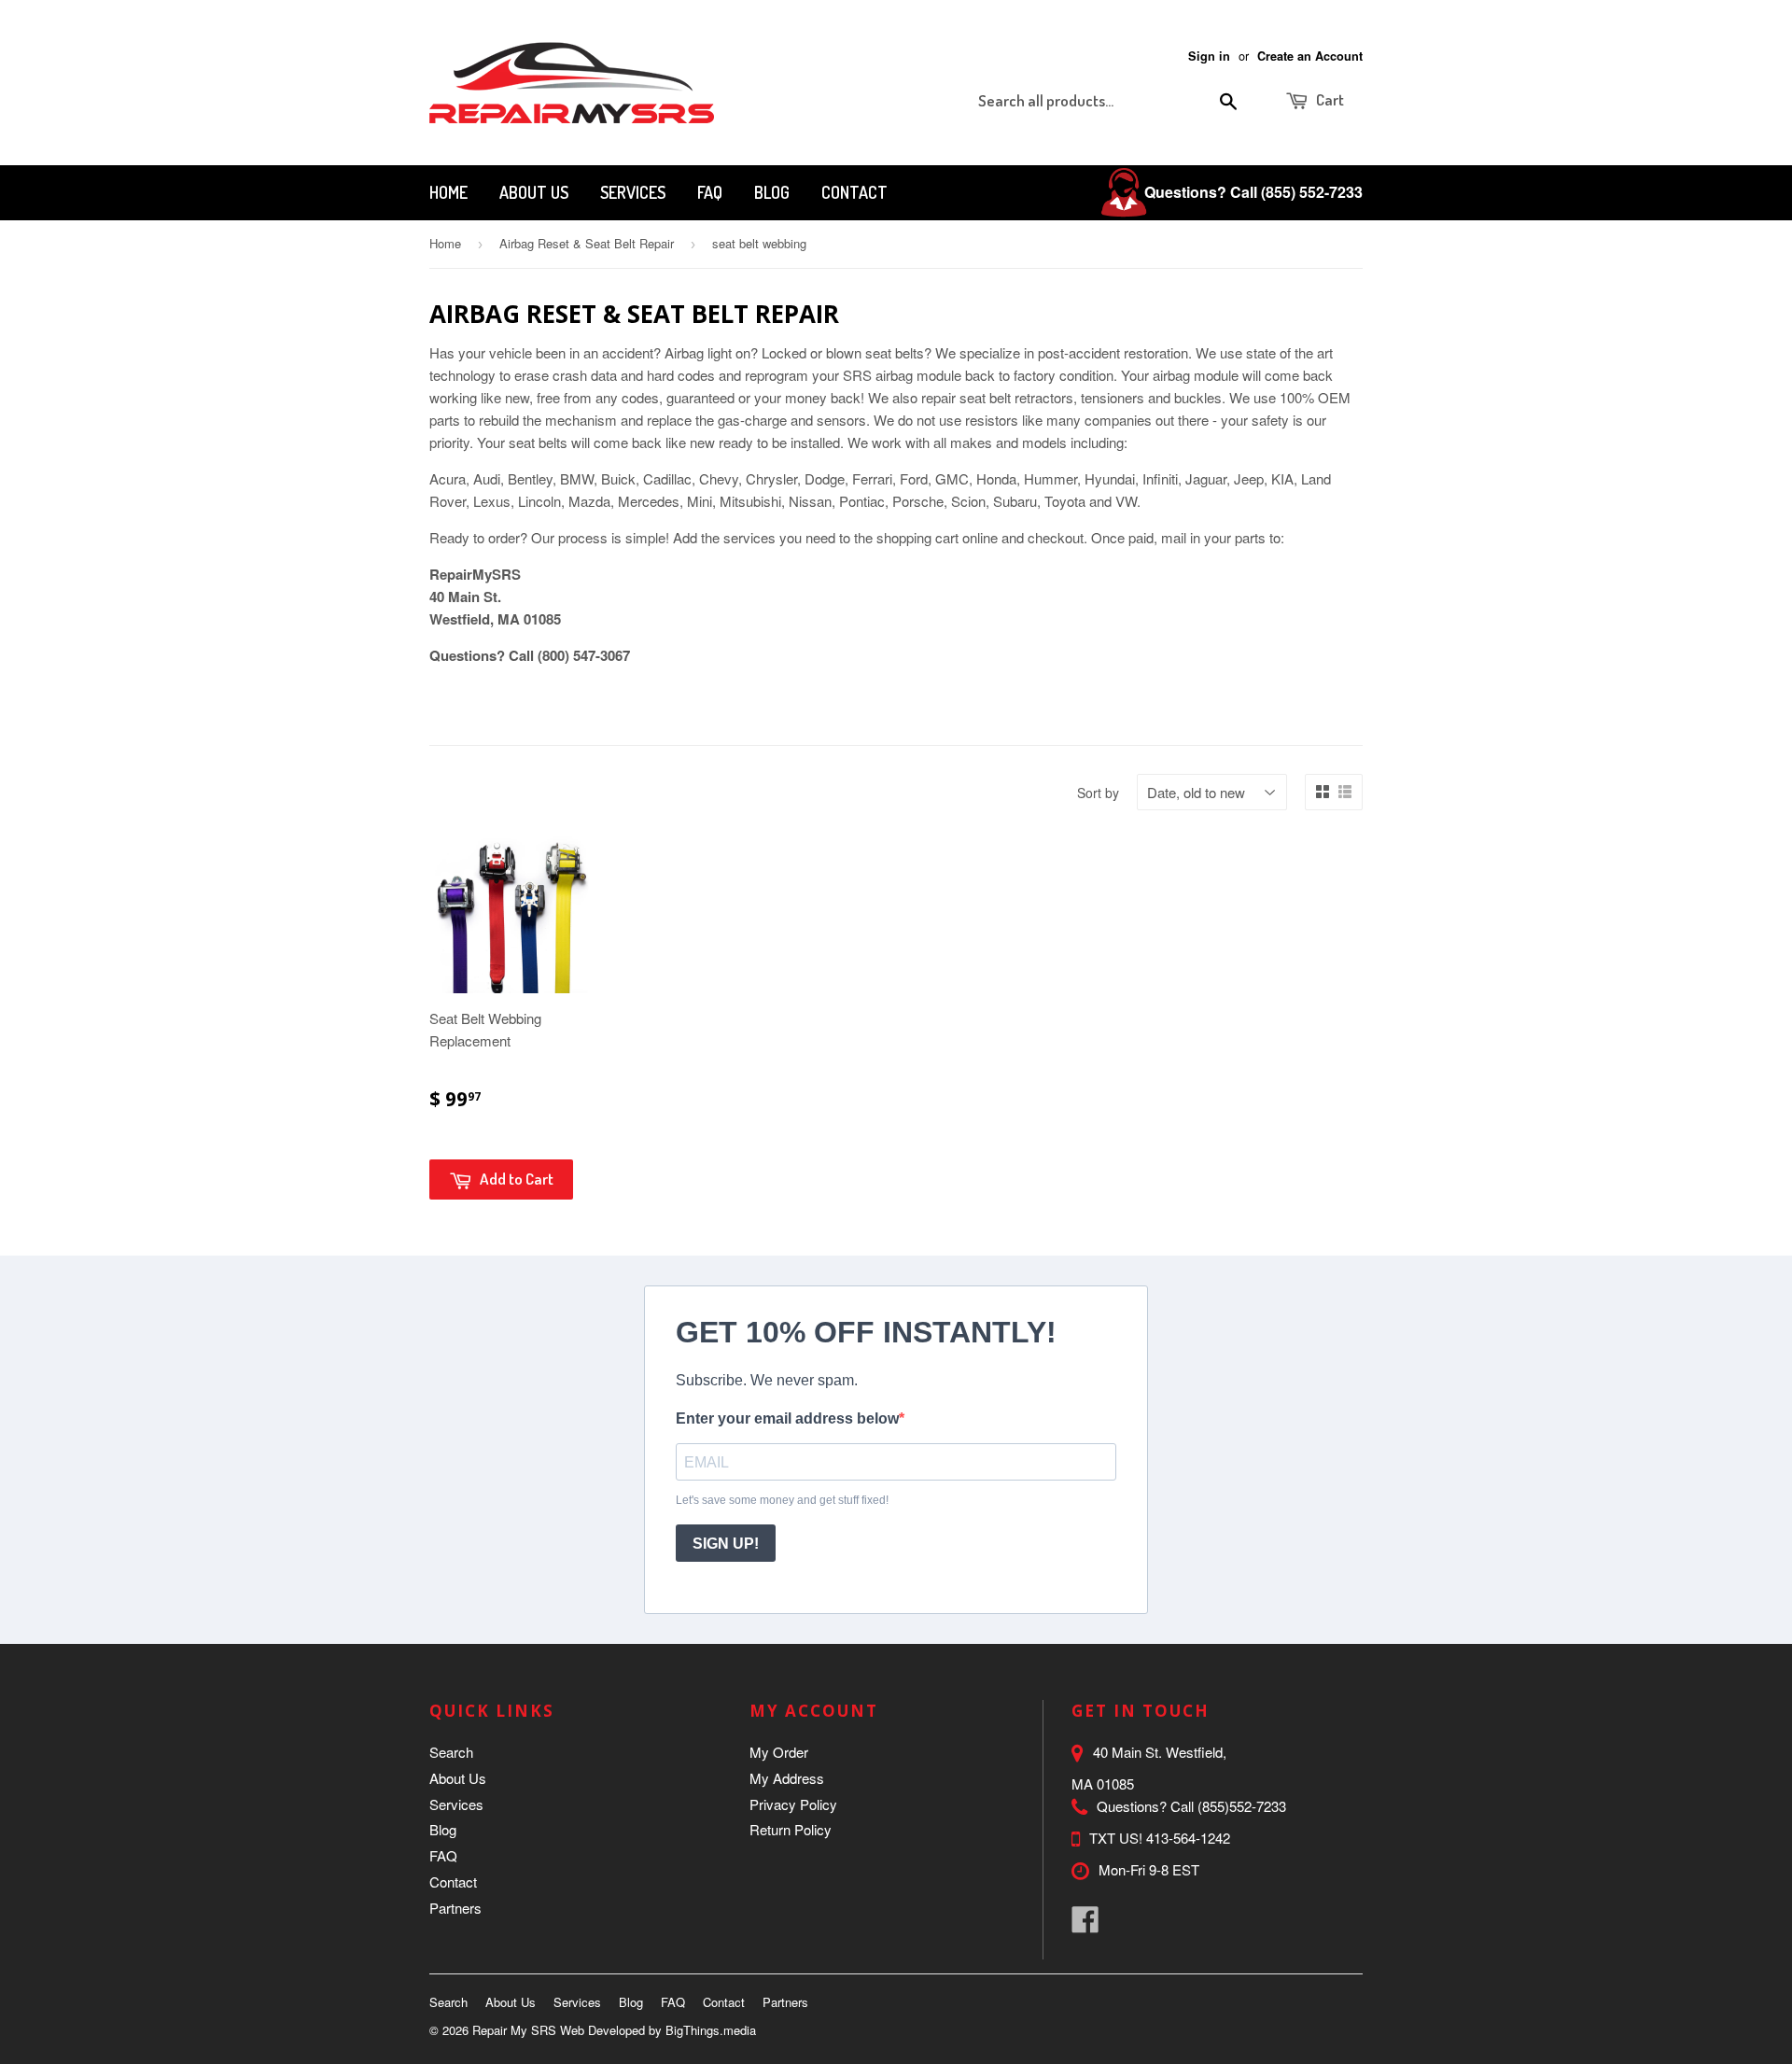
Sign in (1209, 56)
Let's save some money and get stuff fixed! (782, 1500)
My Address (787, 1778)
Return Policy (791, 1829)
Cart (1329, 99)
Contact (854, 192)
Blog (772, 192)
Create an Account (1310, 56)
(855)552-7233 (1242, 1806)
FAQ (710, 192)
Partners (455, 1908)
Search (451, 1752)
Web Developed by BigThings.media (658, 2030)
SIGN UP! (726, 1544)
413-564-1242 (1188, 1838)
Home (448, 192)
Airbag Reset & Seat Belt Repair (587, 243)
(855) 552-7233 (1312, 192)
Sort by (1098, 793)
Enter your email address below (787, 1418)
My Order (779, 1752)
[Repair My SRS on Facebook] (1085, 1924)
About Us (534, 192)
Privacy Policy (793, 1804)
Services (633, 192)
